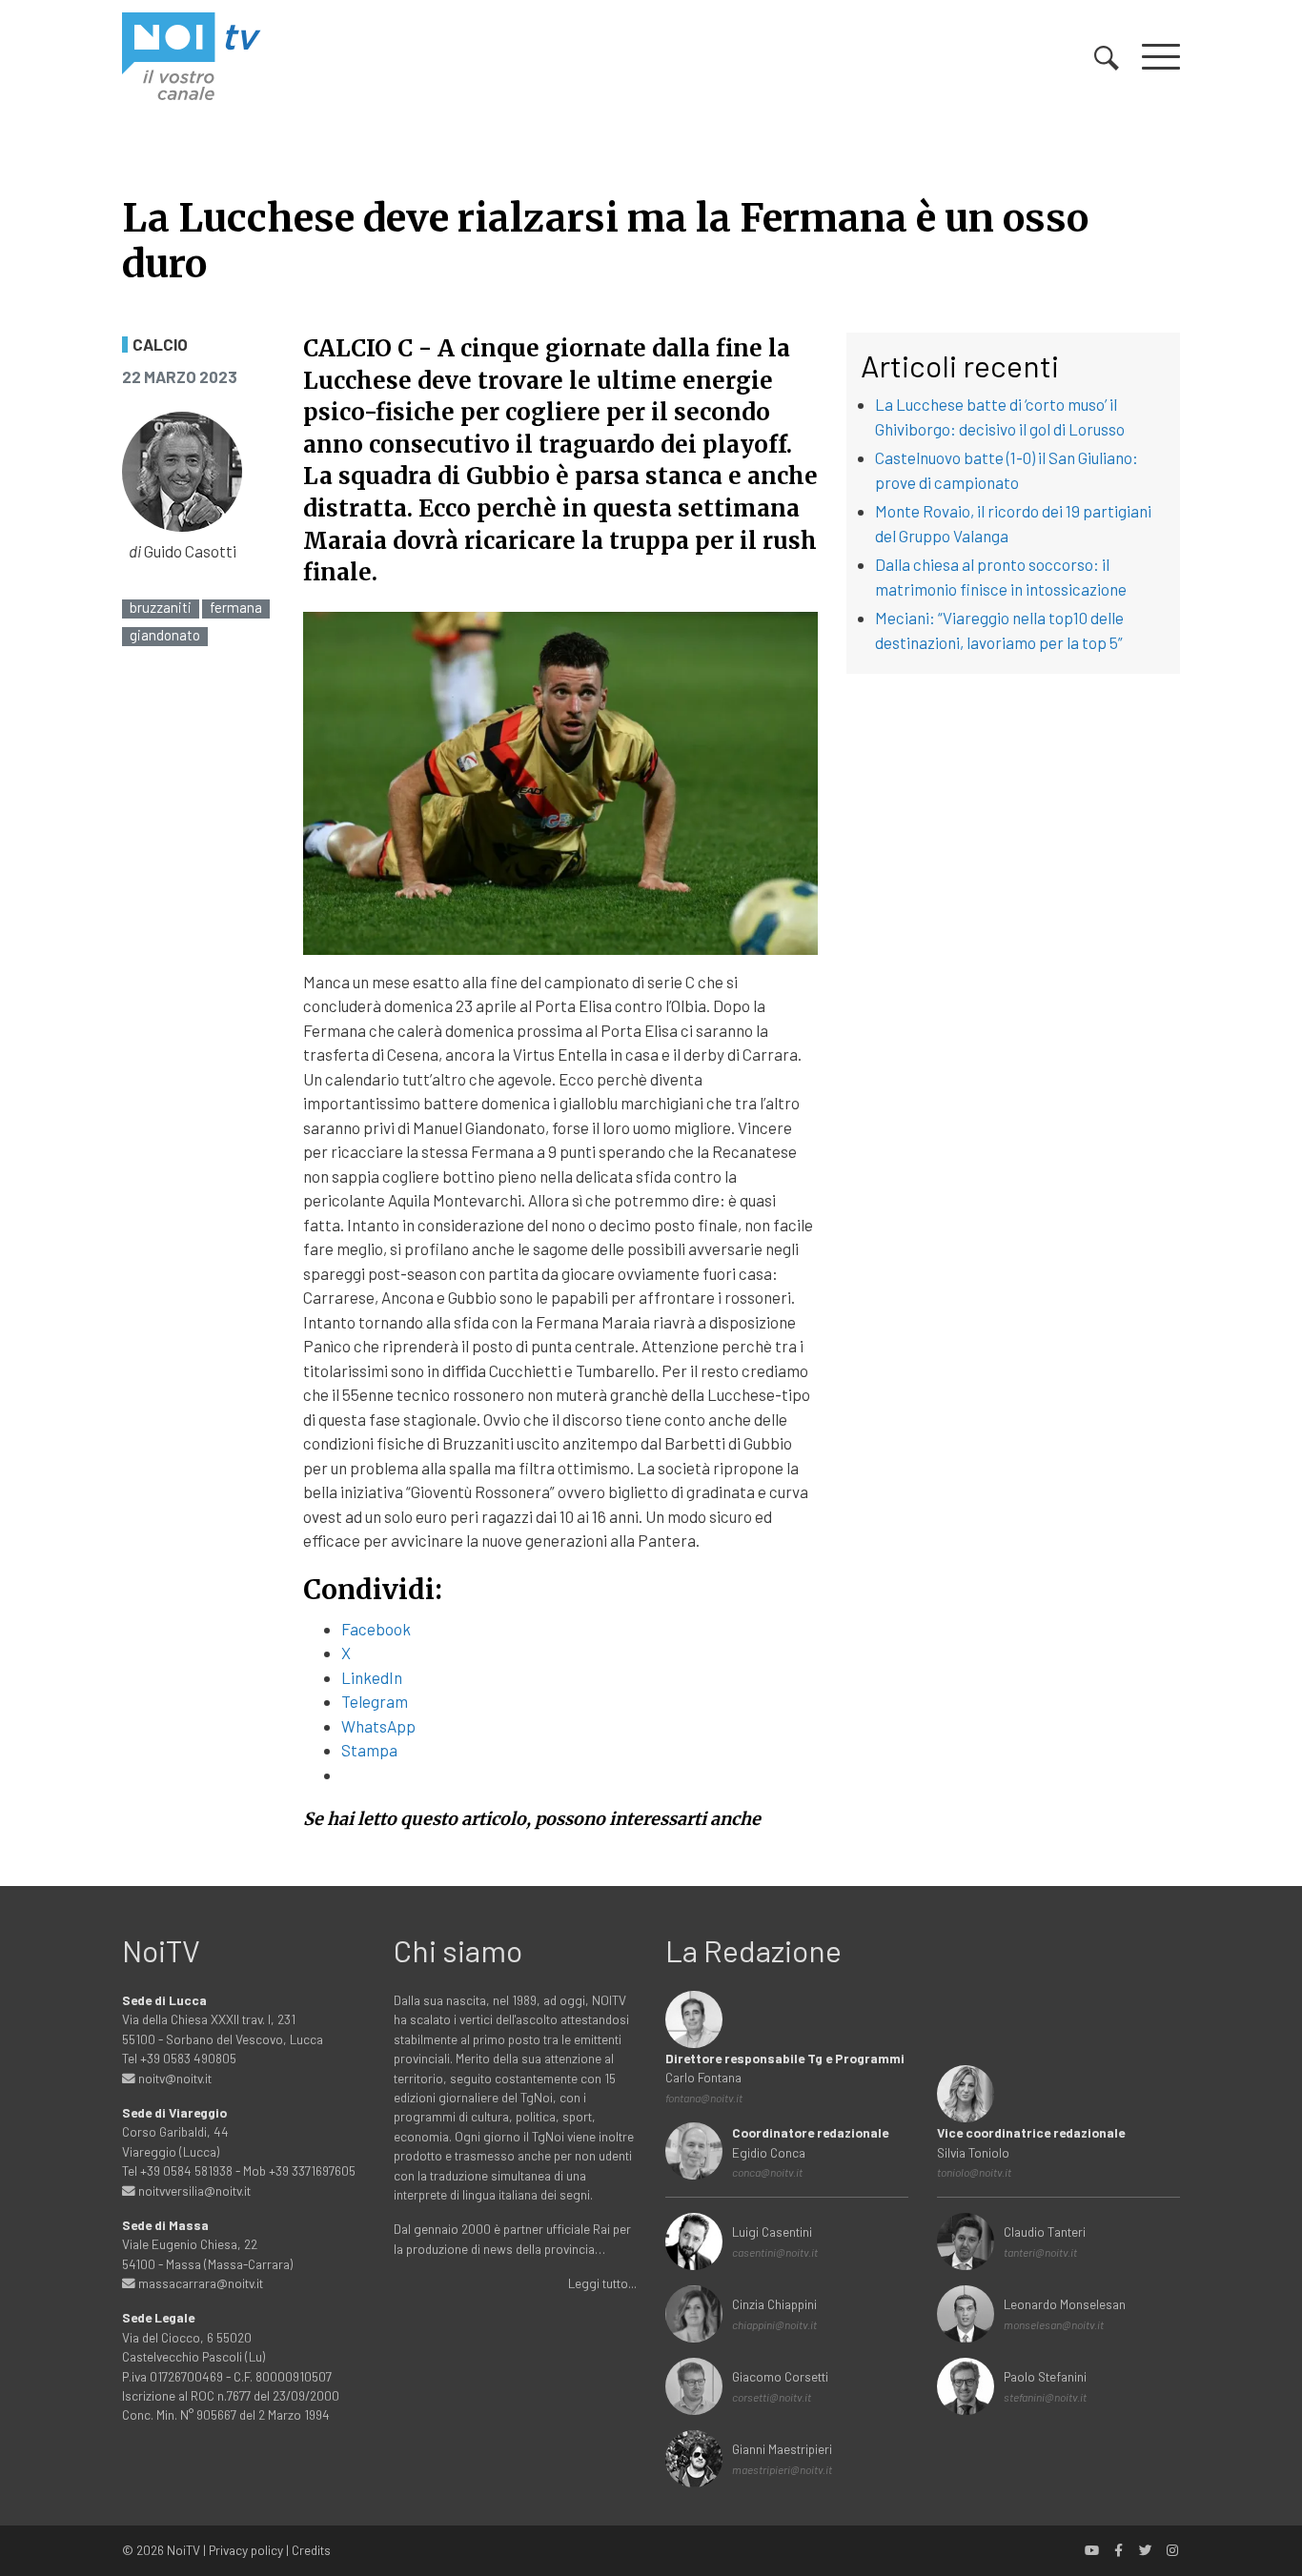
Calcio (160, 345)
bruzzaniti (161, 608)
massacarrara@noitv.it (199, 2283)
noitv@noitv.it (173, 2078)
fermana (236, 608)
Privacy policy (246, 2550)
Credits (311, 2550)
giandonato (165, 635)
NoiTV (183, 2550)
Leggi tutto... (602, 2283)
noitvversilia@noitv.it (193, 2191)
